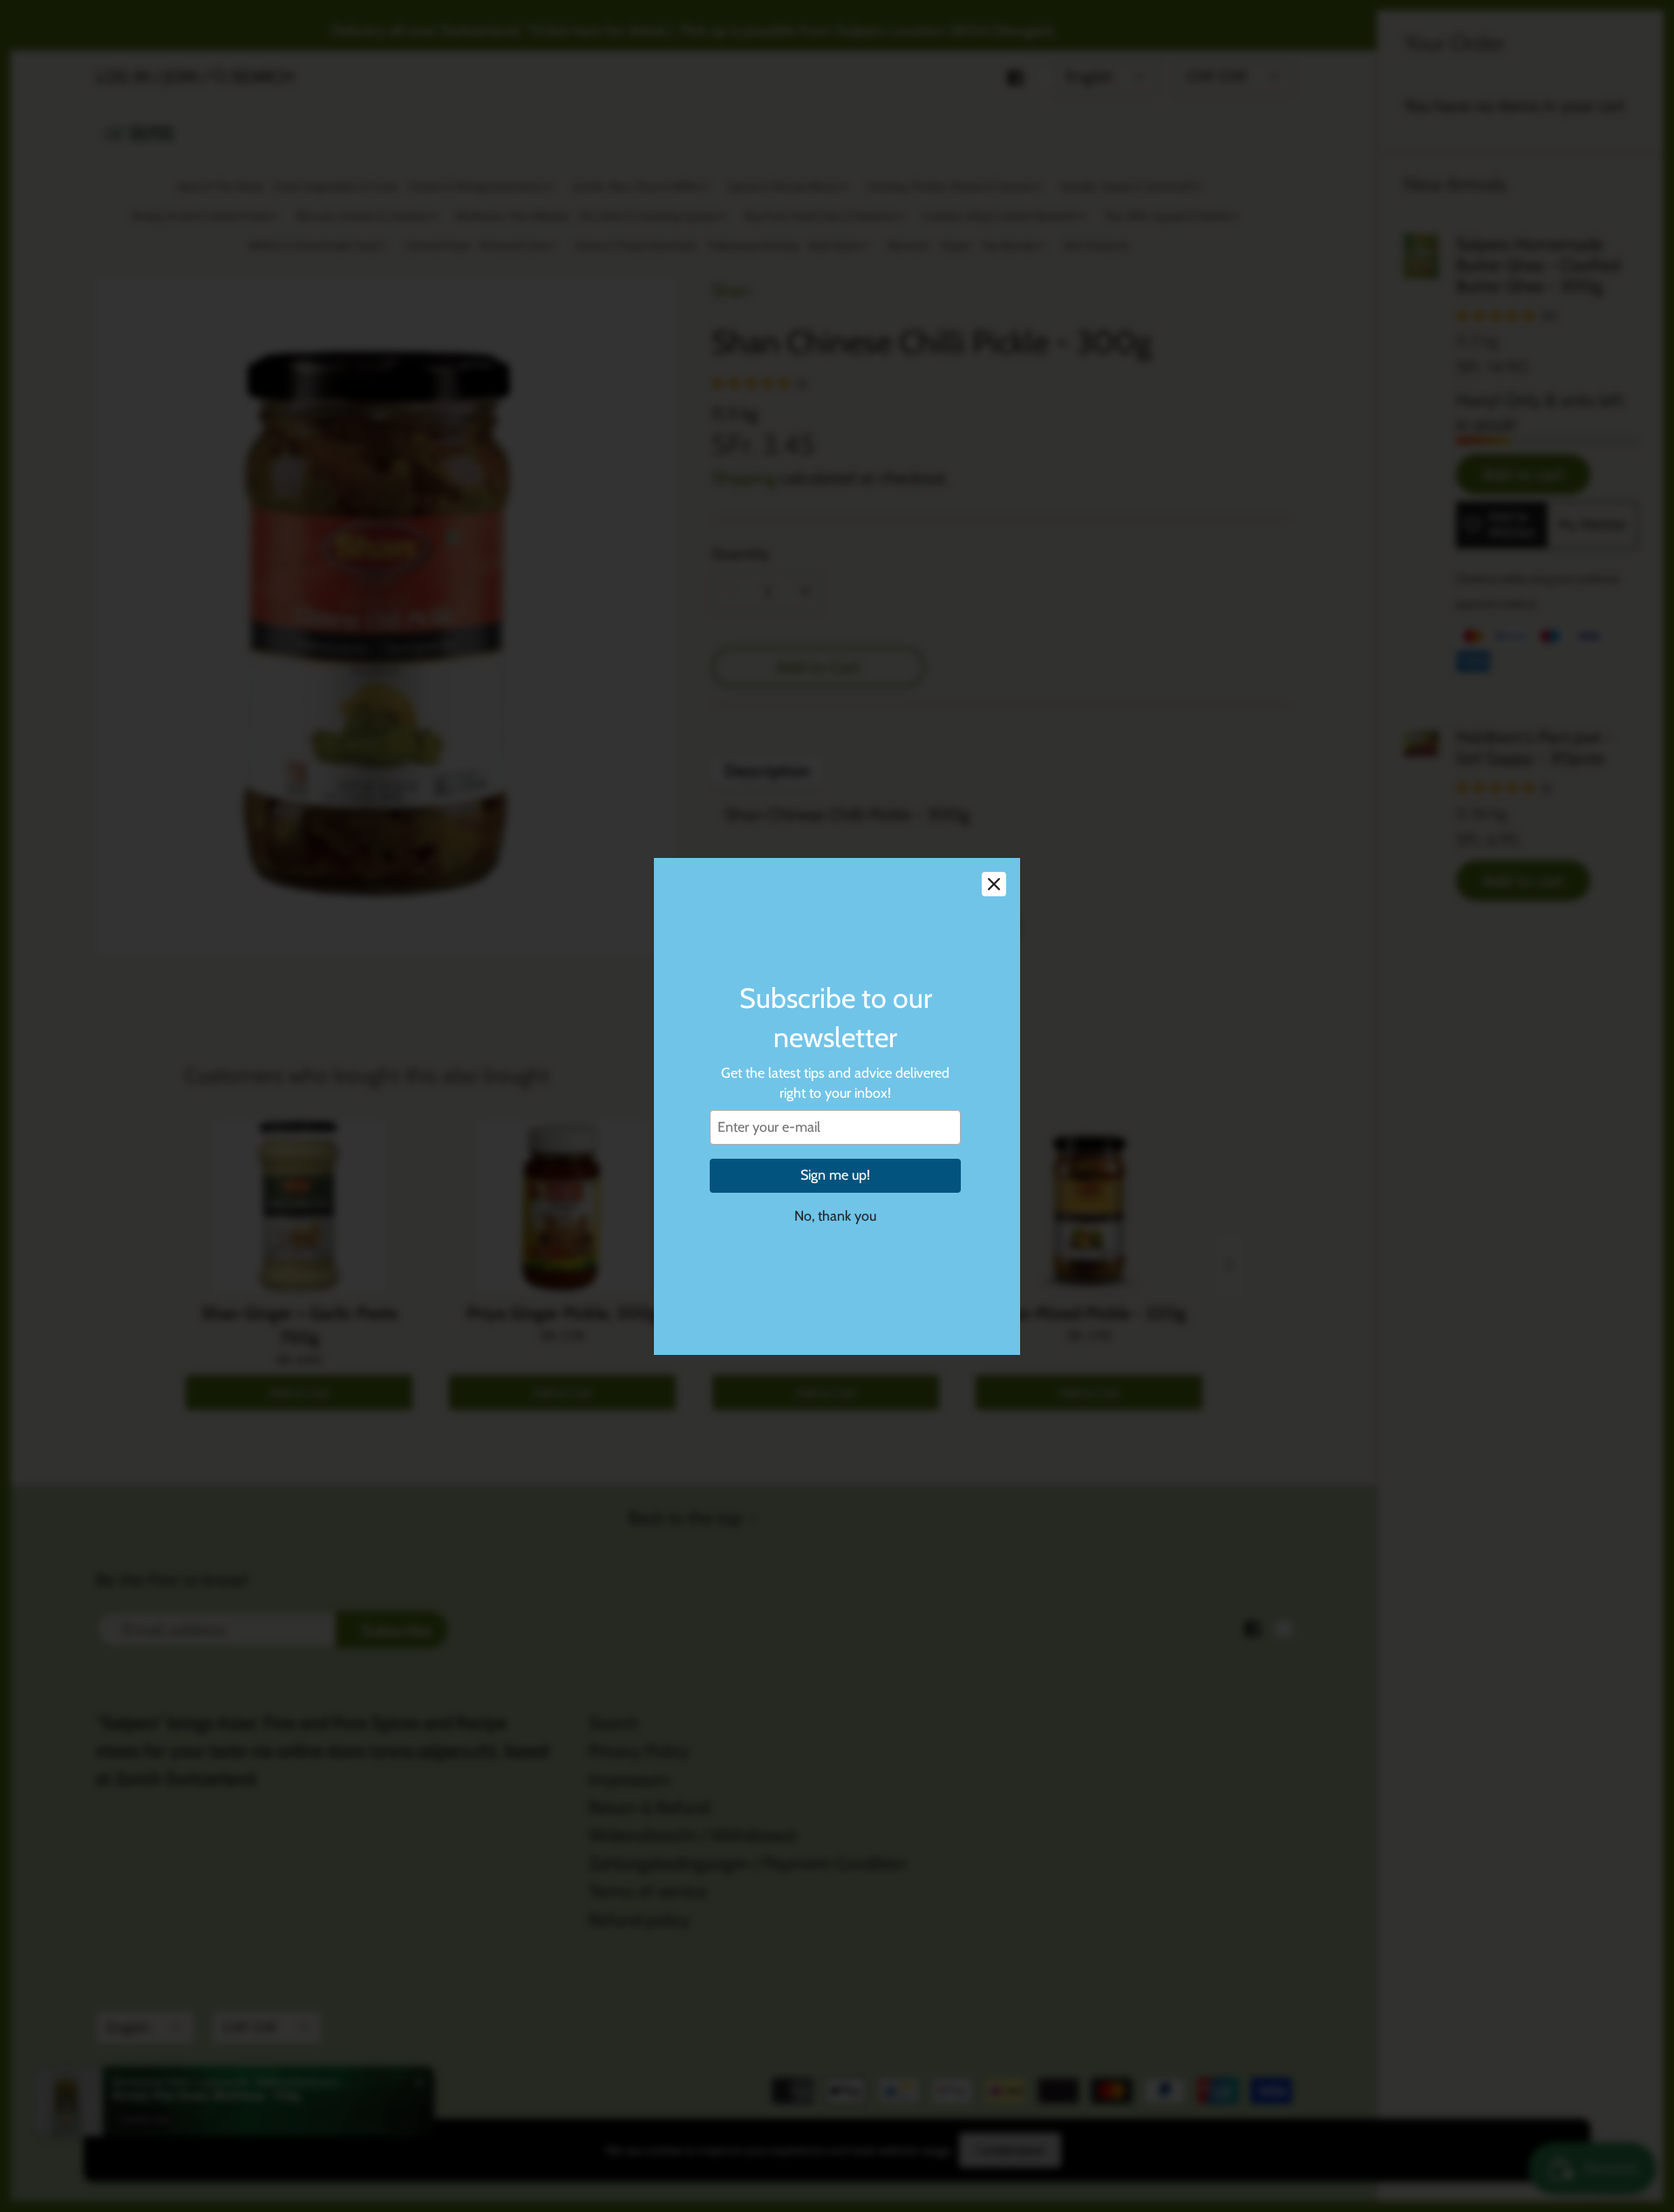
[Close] (994, 884)
